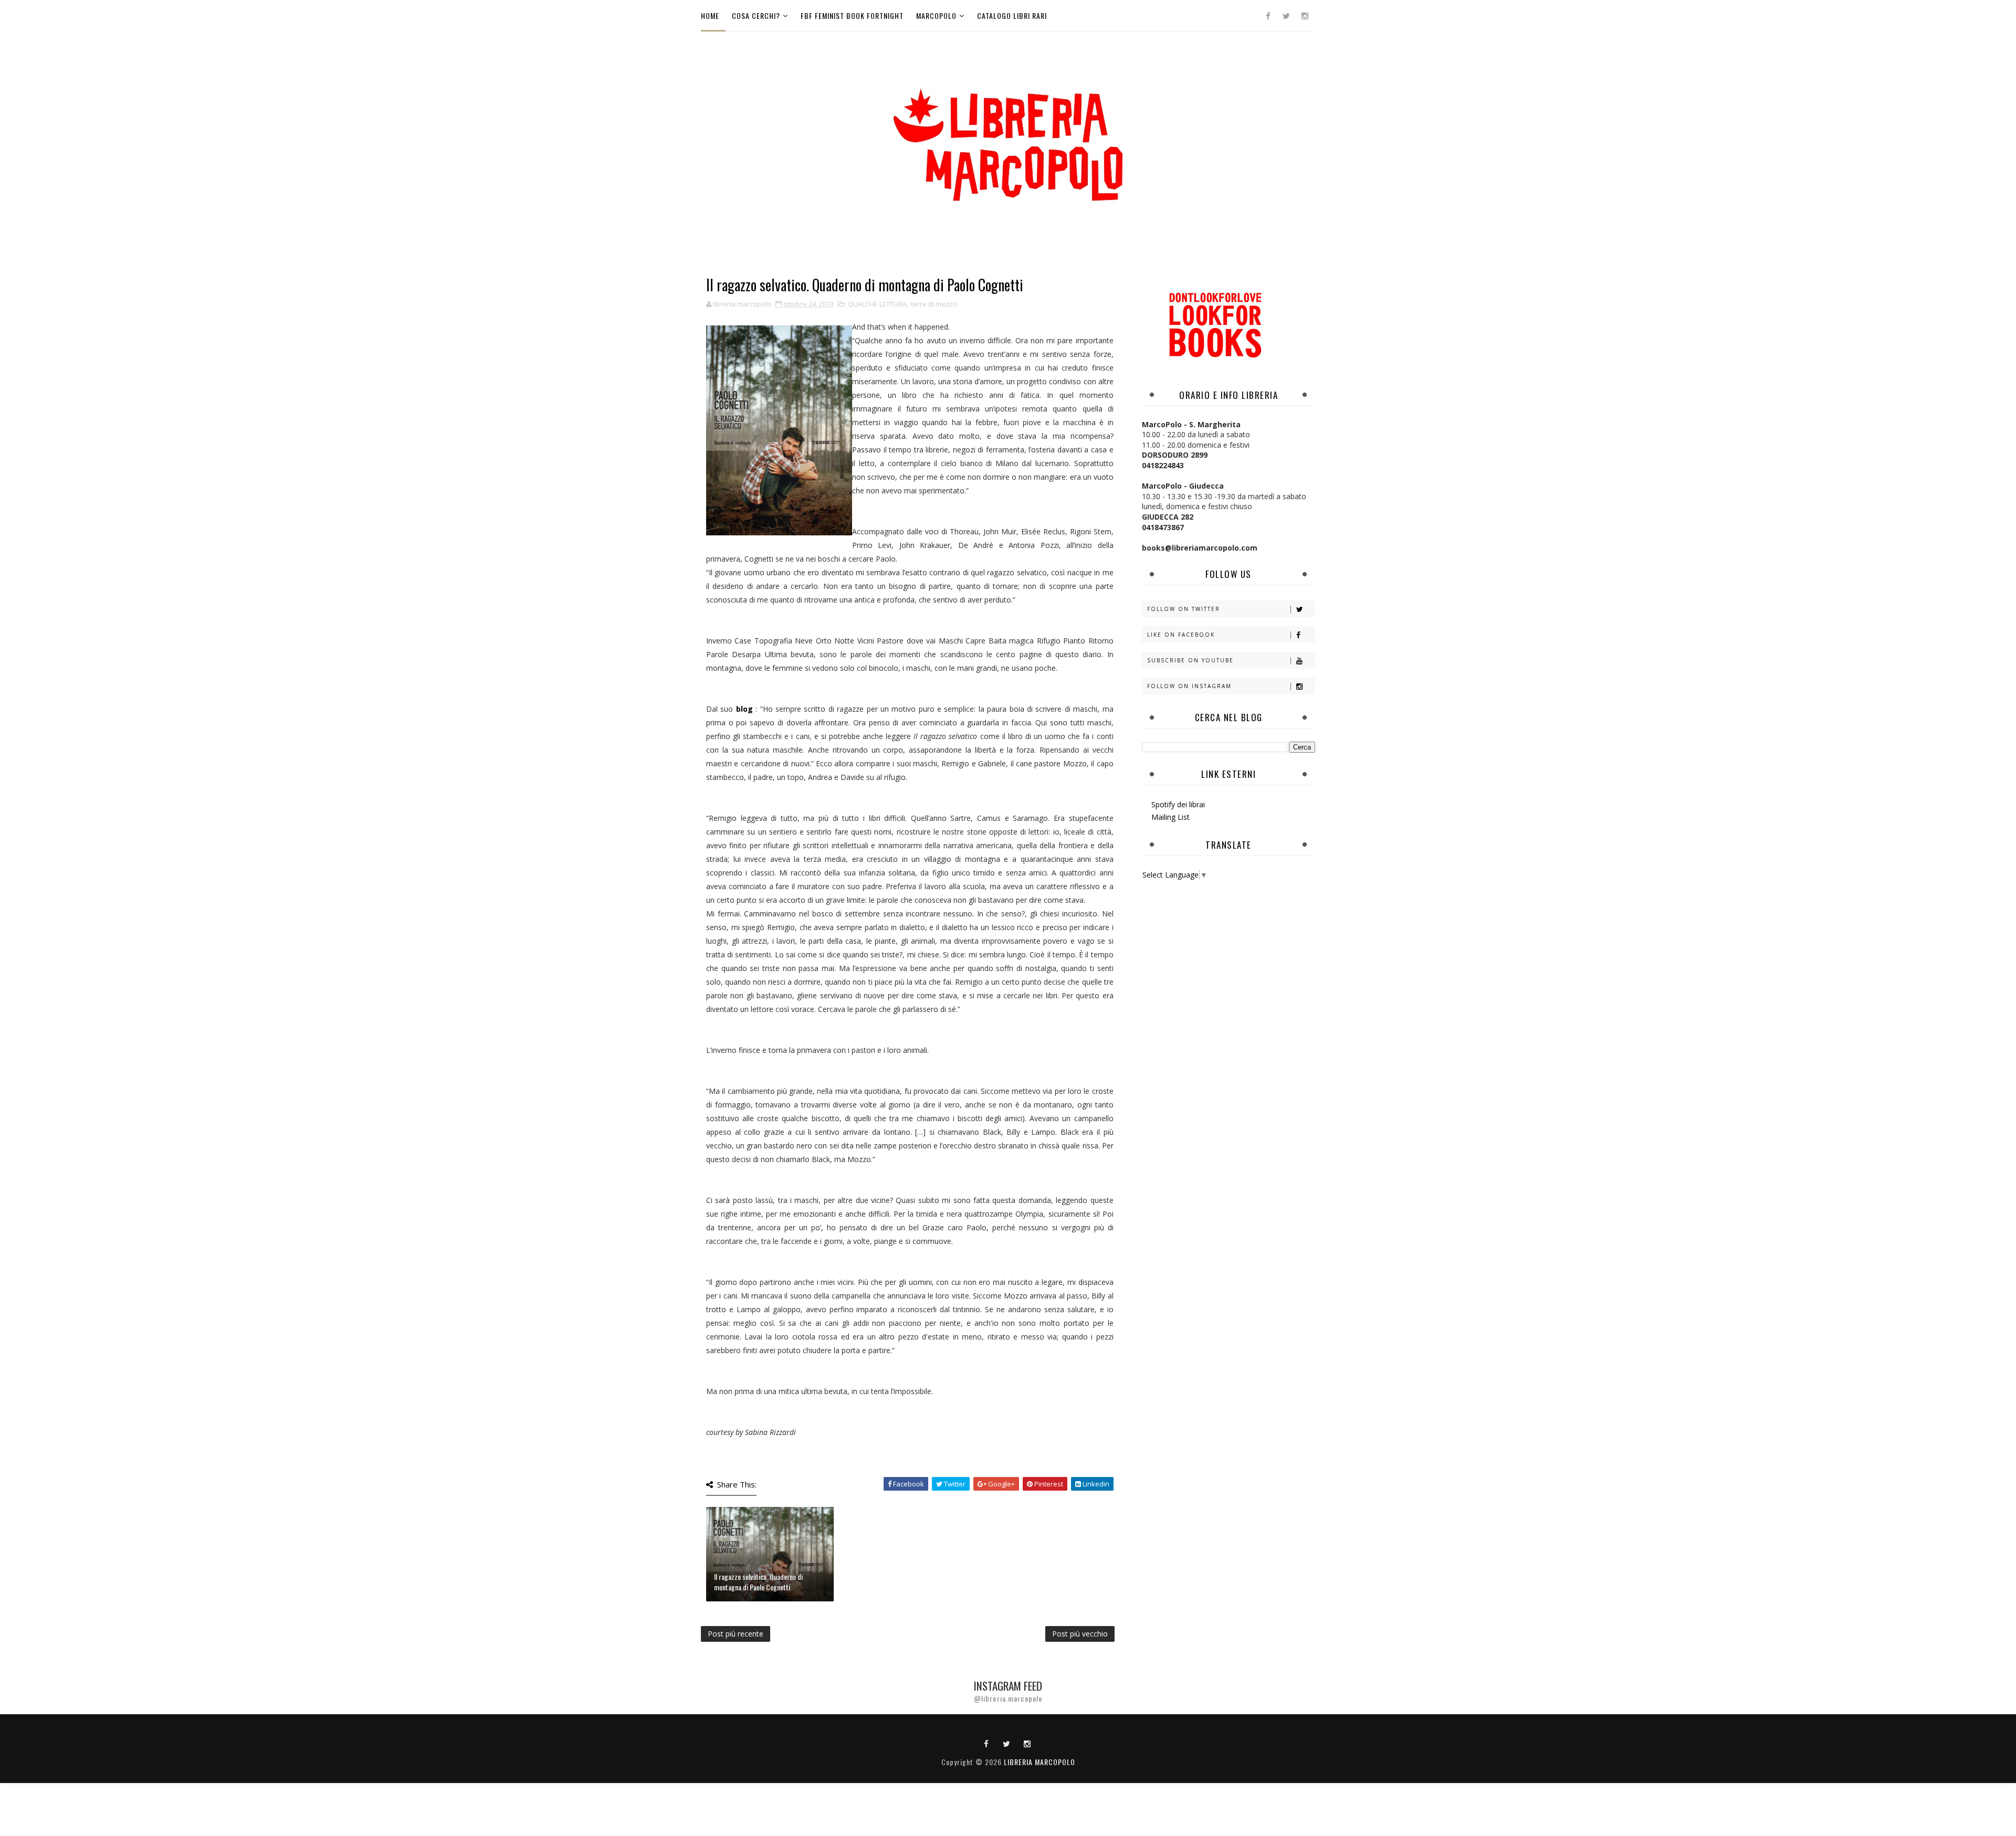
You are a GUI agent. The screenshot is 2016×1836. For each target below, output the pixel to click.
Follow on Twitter (1184, 609)
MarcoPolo (936, 15)
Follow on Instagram (1189, 686)
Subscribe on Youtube (1190, 660)
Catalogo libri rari (1012, 15)
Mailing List (1170, 817)
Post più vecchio (1080, 1634)
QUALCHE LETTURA (877, 304)
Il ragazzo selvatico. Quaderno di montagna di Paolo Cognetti (758, 1582)
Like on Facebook (1181, 635)
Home (710, 15)
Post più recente (736, 1634)
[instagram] (1305, 16)
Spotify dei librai (1178, 804)
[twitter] (1286, 16)
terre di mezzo (934, 304)
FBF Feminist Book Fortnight (852, 15)
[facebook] (1268, 16)
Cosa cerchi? (756, 15)
